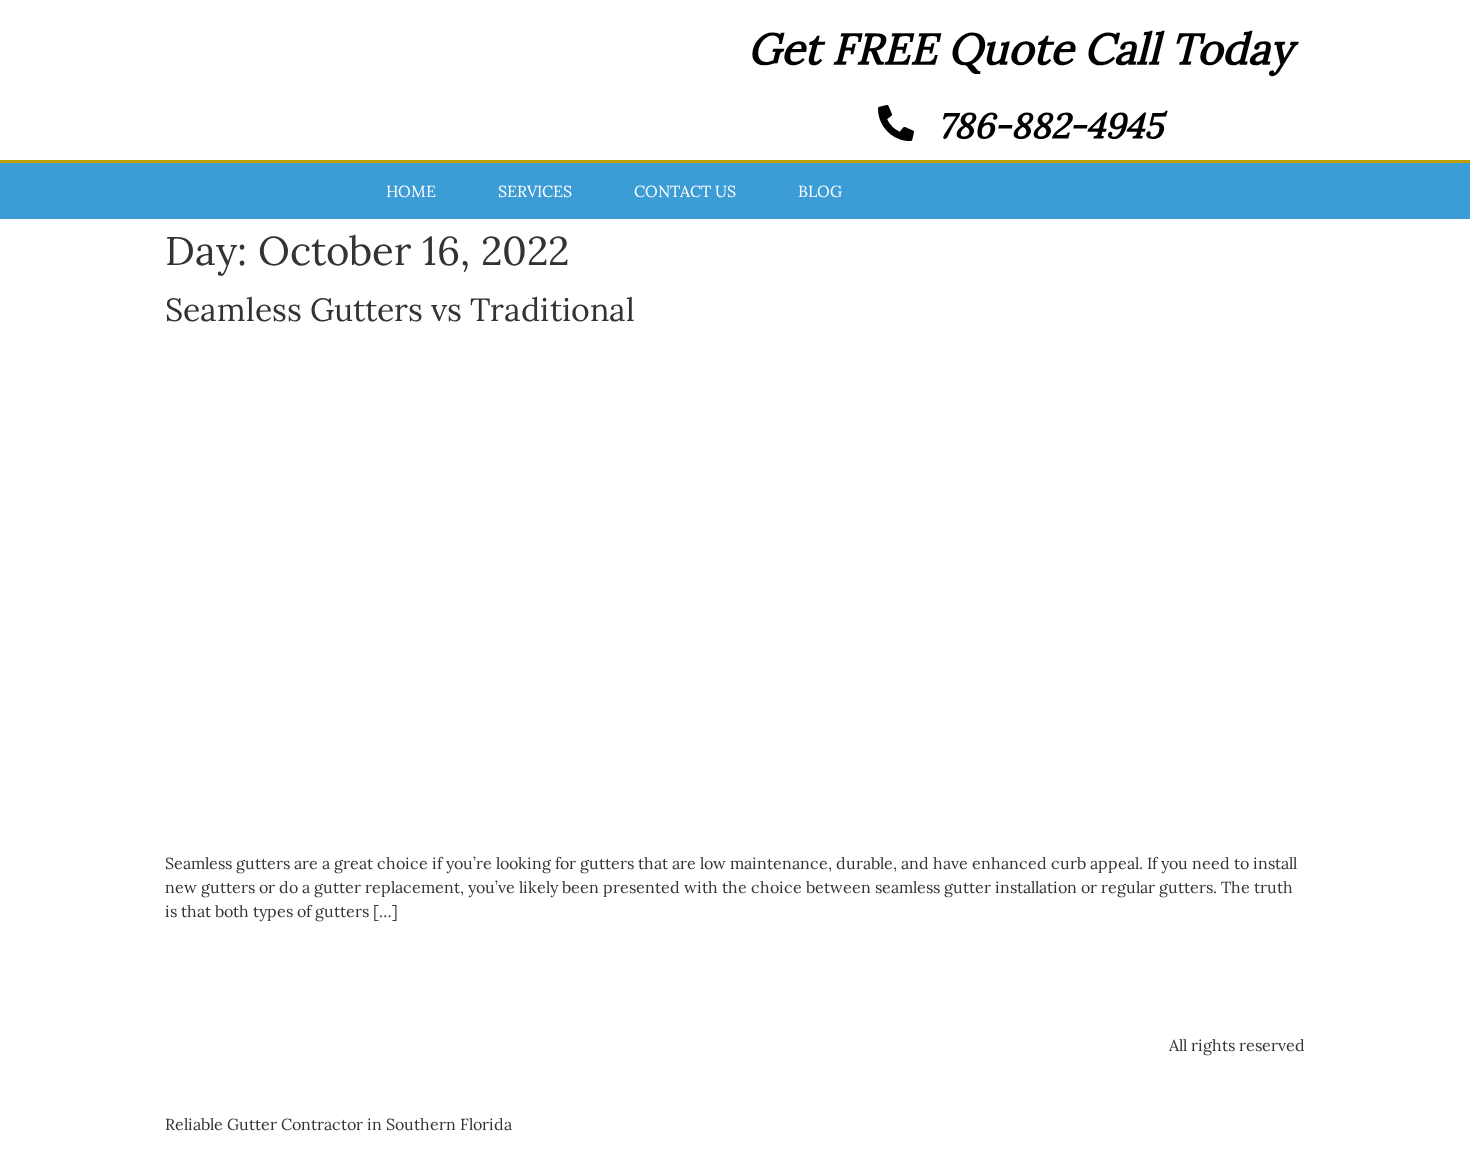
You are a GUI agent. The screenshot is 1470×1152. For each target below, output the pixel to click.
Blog (820, 191)
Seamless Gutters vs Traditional (400, 309)
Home (411, 191)
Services (535, 191)
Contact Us (685, 191)
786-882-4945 (1050, 125)
